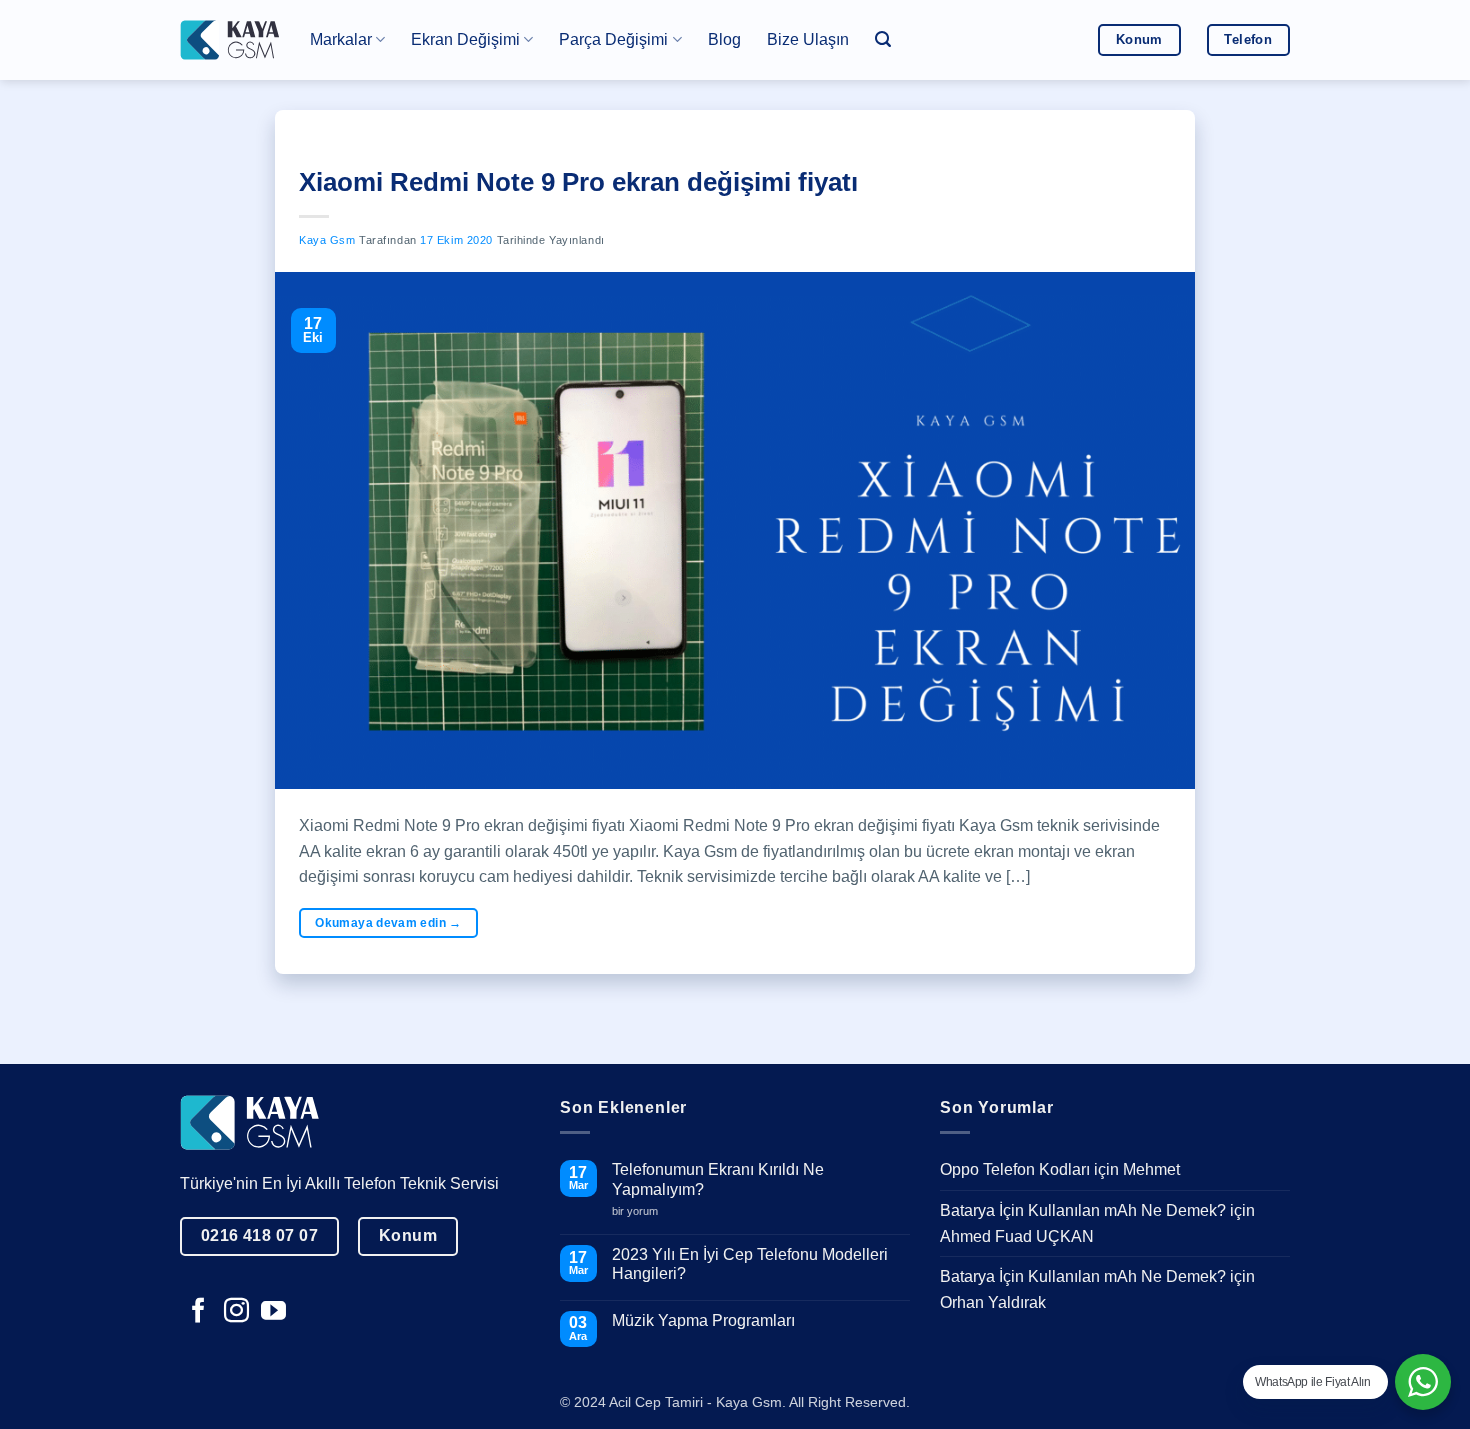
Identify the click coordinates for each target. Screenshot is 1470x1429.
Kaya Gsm (327, 240)
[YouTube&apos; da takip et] (273, 1312)
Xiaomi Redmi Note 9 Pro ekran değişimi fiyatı (578, 182)
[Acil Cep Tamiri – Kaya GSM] (230, 39)
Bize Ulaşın (808, 39)
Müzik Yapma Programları (703, 1320)
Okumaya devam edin (388, 923)
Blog (724, 39)
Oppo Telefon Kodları (1015, 1169)
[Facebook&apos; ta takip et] (198, 1312)
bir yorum (642, 1211)
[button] (883, 39)
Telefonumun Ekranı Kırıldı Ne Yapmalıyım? (718, 1179)
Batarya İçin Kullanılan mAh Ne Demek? (1083, 1210)
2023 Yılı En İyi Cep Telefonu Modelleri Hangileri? (750, 1264)
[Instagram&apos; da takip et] (236, 1312)
